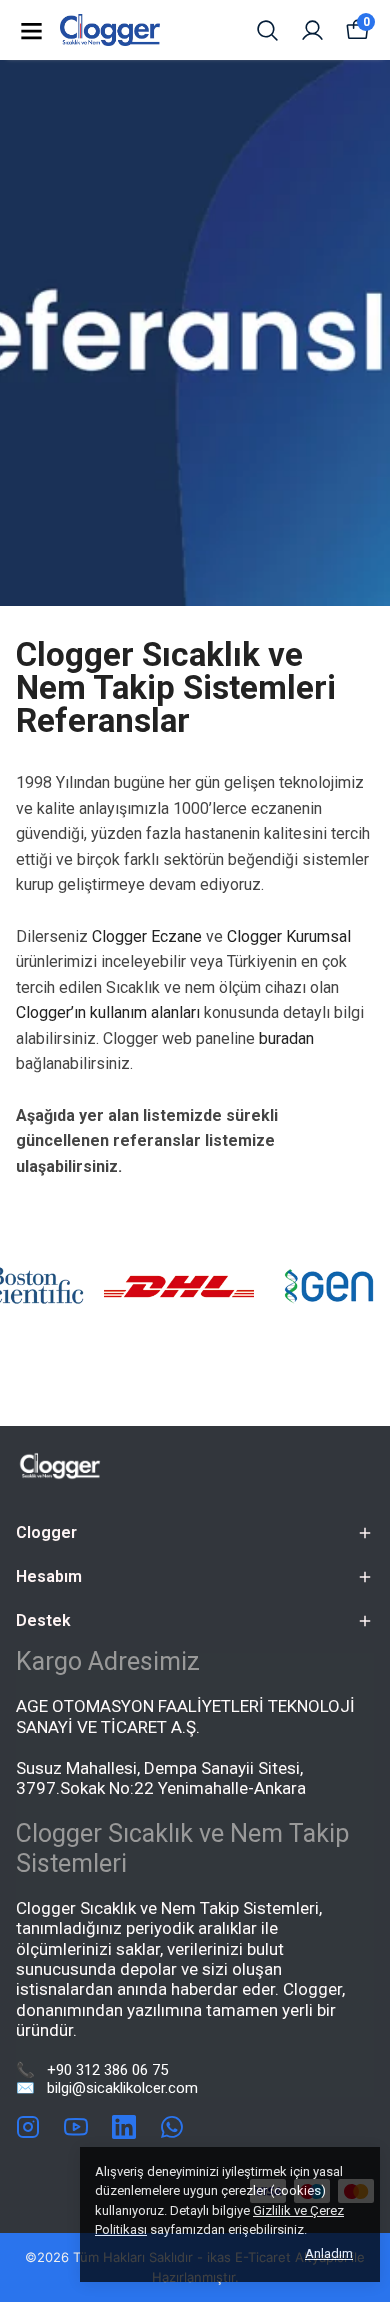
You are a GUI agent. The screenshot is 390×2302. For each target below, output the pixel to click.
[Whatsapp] (172, 2127)
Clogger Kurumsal (289, 936)
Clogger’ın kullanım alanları (108, 1012)
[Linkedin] (124, 2127)
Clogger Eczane (147, 936)
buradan (286, 1038)
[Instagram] (28, 2127)
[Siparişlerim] (312, 30)
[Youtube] (76, 2127)
